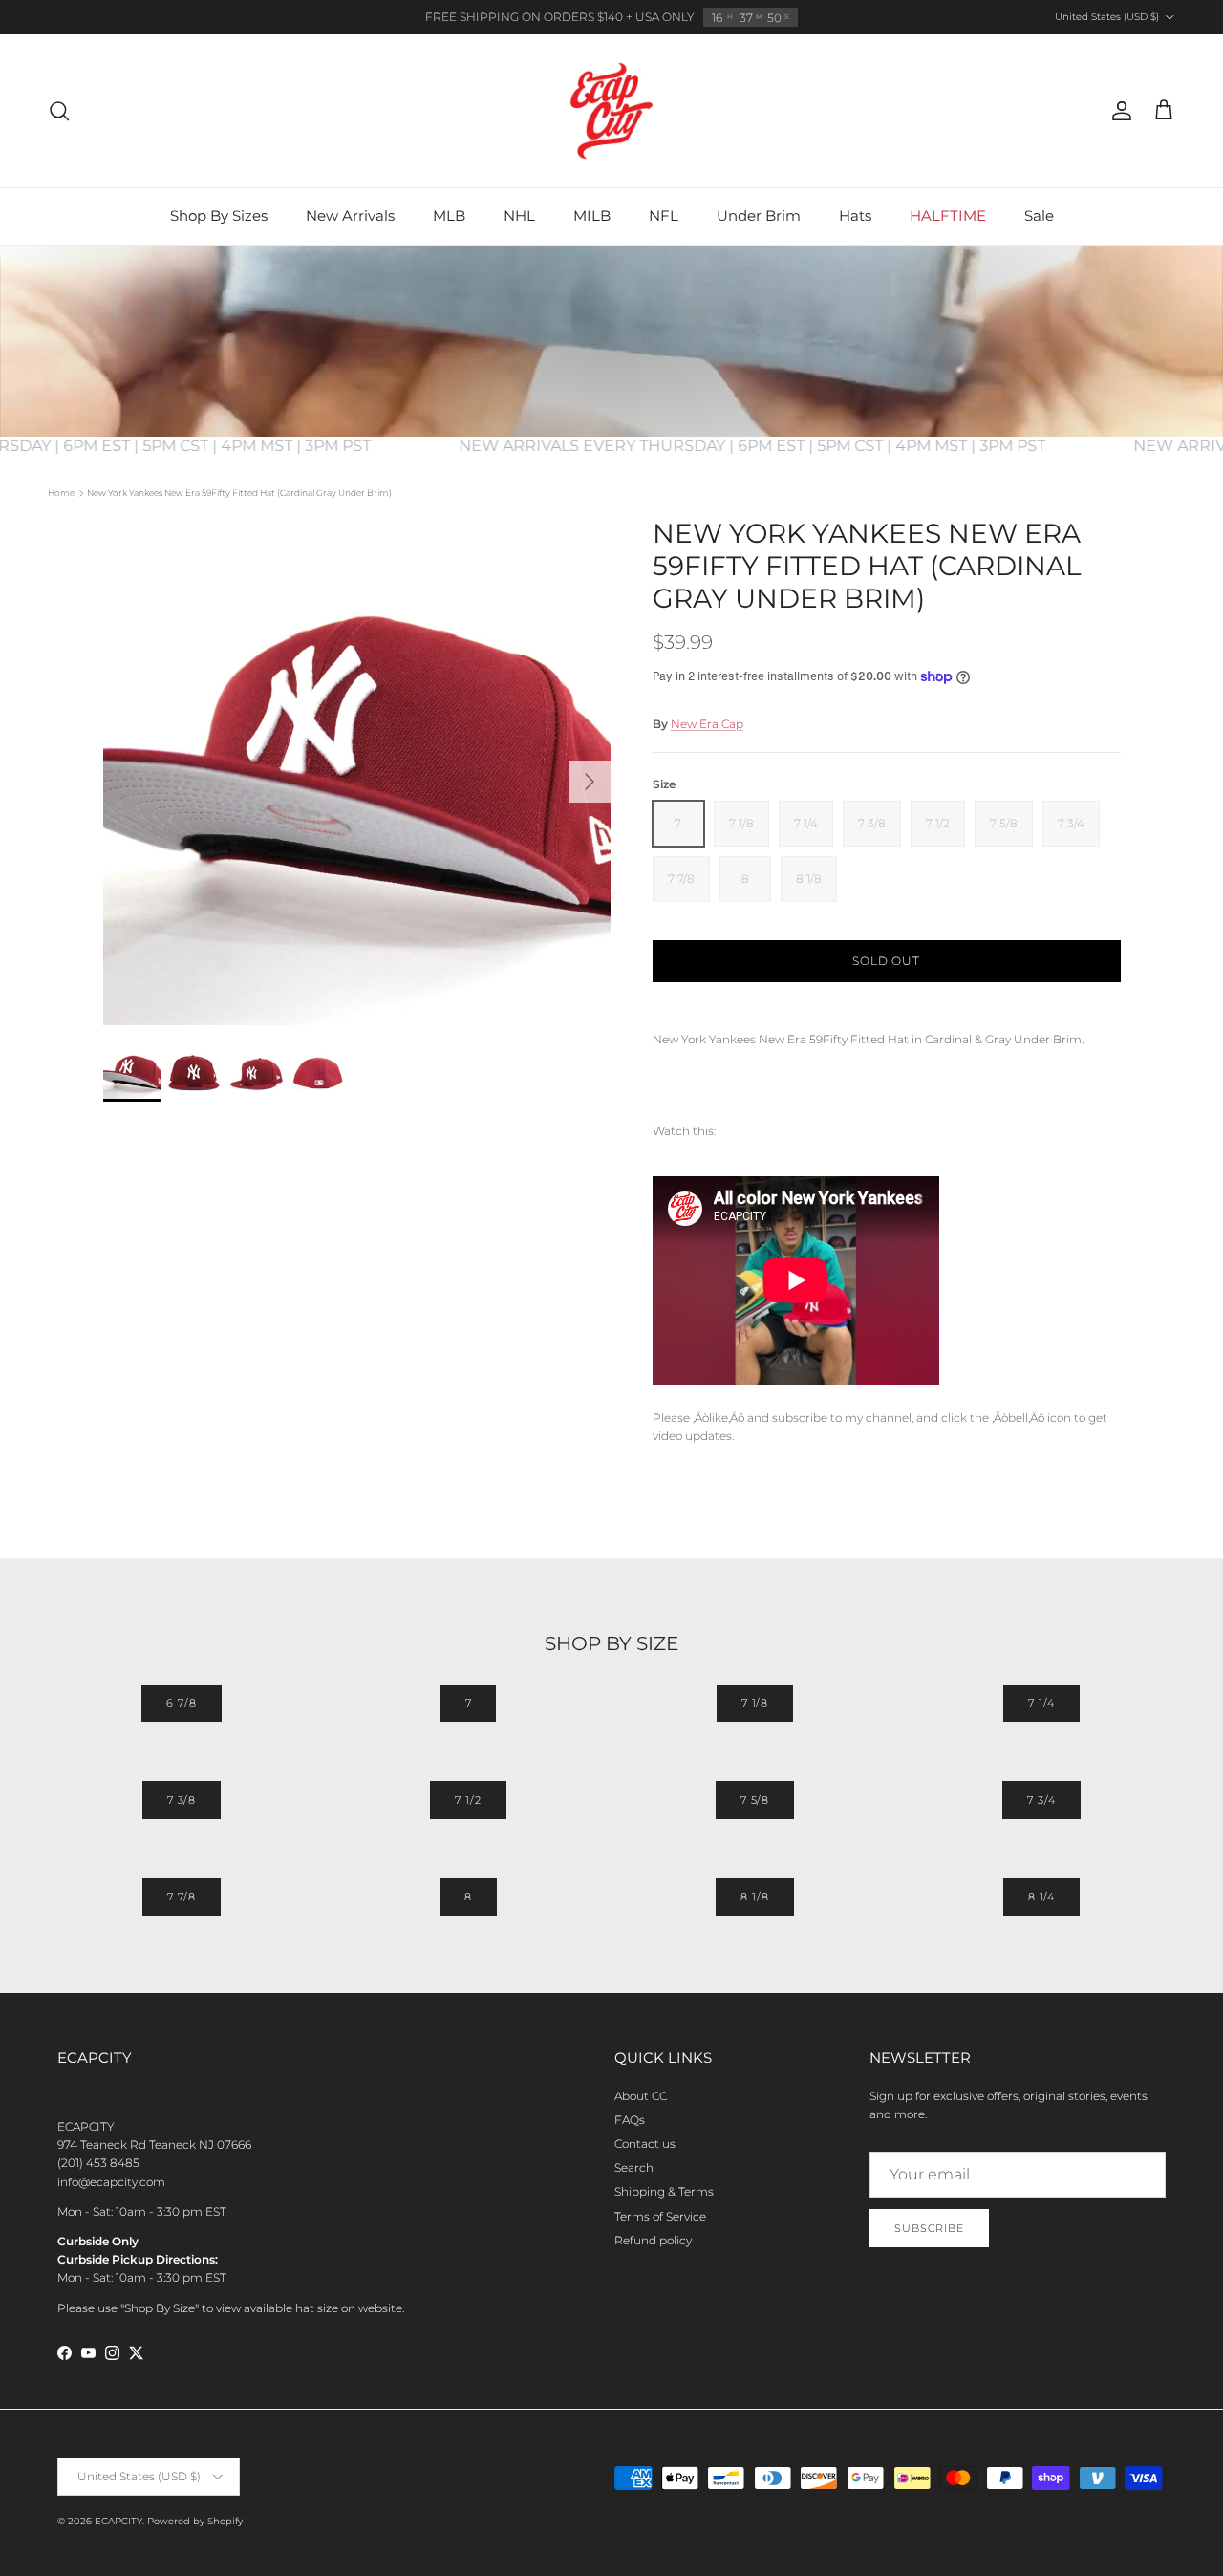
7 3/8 (182, 1800)
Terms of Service (660, 2216)
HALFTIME (948, 215)
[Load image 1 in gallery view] (357, 772)
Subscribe (929, 2228)
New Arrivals (350, 215)
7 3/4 (1041, 1800)
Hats (855, 215)
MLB (449, 215)
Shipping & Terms (664, 2191)
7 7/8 (182, 1897)
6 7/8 (181, 1703)
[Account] (1118, 111)
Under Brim (759, 215)
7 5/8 (755, 1800)
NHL (519, 215)
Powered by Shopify (195, 2521)
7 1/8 (755, 1703)
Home (61, 493)
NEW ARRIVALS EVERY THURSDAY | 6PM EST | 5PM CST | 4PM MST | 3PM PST (776, 446)
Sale (1039, 215)
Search (634, 2168)
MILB (592, 215)
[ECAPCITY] (611, 111)
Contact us (645, 2144)
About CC (641, 2096)
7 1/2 (468, 1800)
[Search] (59, 111)
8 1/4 (1041, 1897)
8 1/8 (754, 1897)
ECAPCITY (118, 2521)
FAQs (630, 2120)
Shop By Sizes (219, 215)
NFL (664, 215)
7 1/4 (1041, 1703)
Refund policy (653, 2240)
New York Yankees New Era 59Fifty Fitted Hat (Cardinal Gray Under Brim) (239, 493)
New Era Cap (707, 724)
